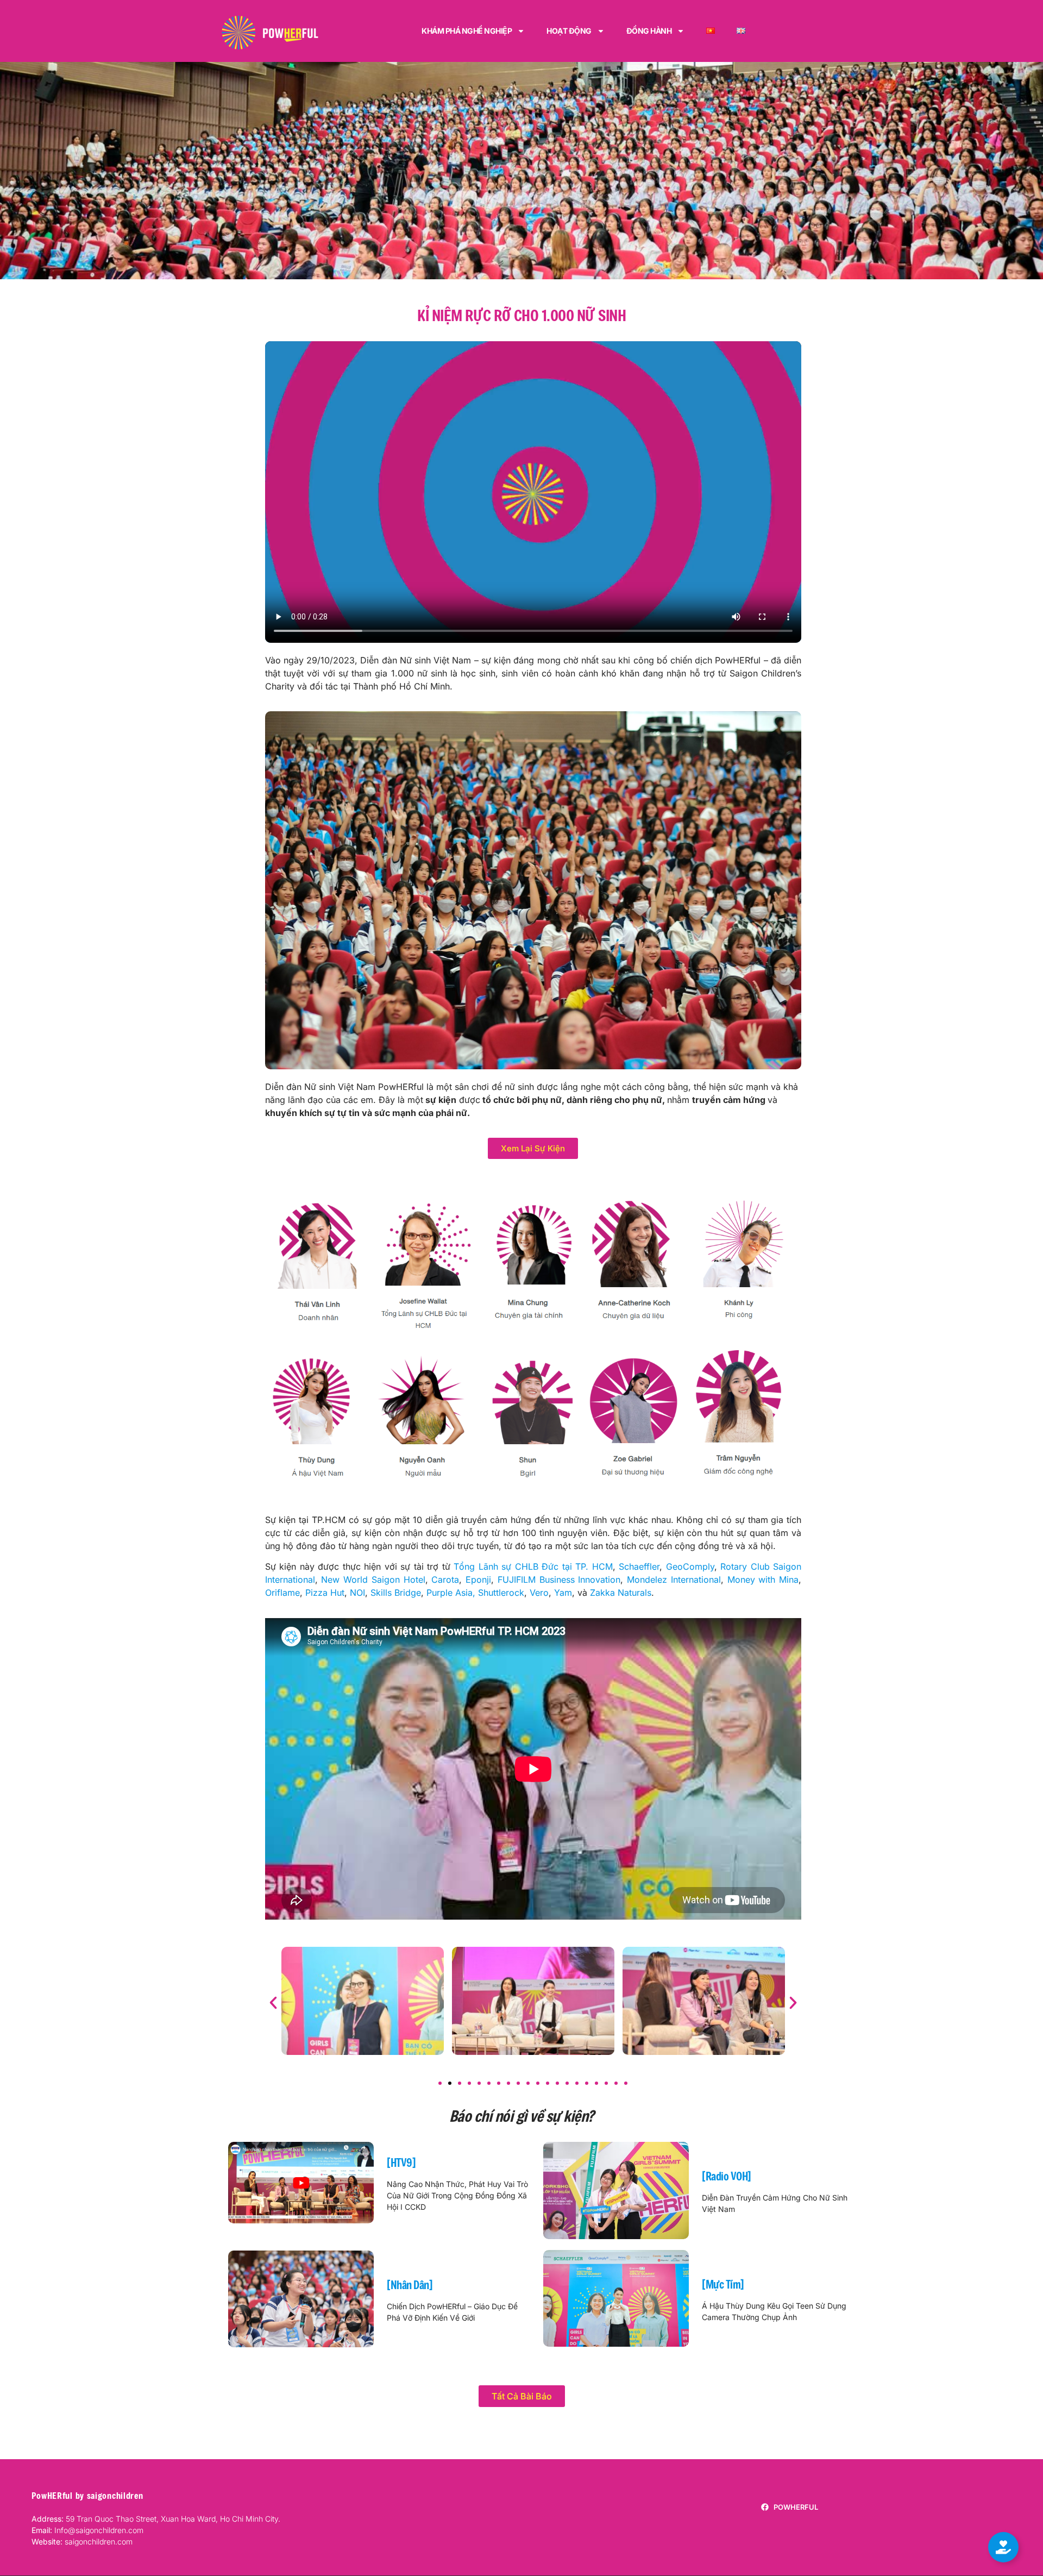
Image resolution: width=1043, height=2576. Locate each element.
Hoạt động (569, 31)
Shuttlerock (501, 1593)
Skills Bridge (396, 1593)
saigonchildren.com (82, 2541)
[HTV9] (401, 2163)
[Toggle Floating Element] (1003, 2547)
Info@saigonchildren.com (99, 2530)
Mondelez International (674, 1580)
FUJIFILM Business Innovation (559, 1580)
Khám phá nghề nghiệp (467, 31)
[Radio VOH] (727, 2176)
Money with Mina (763, 1580)
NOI (357, 1593)
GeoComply (690, 1566)
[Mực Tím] (723, 2284)
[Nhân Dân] (410, 2285)
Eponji (478, 1580)
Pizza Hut (325, 1593)
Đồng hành (649, 31)
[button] (273, 2003)
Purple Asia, (451, 1593)
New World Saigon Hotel (373, 1580)
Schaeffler (639, 1566)
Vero (539, 1593)
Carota (445, 1580)
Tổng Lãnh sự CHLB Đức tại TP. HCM (533, 1566)
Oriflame (282, 1593)
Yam (563, 1593)
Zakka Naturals (621, 1593)
